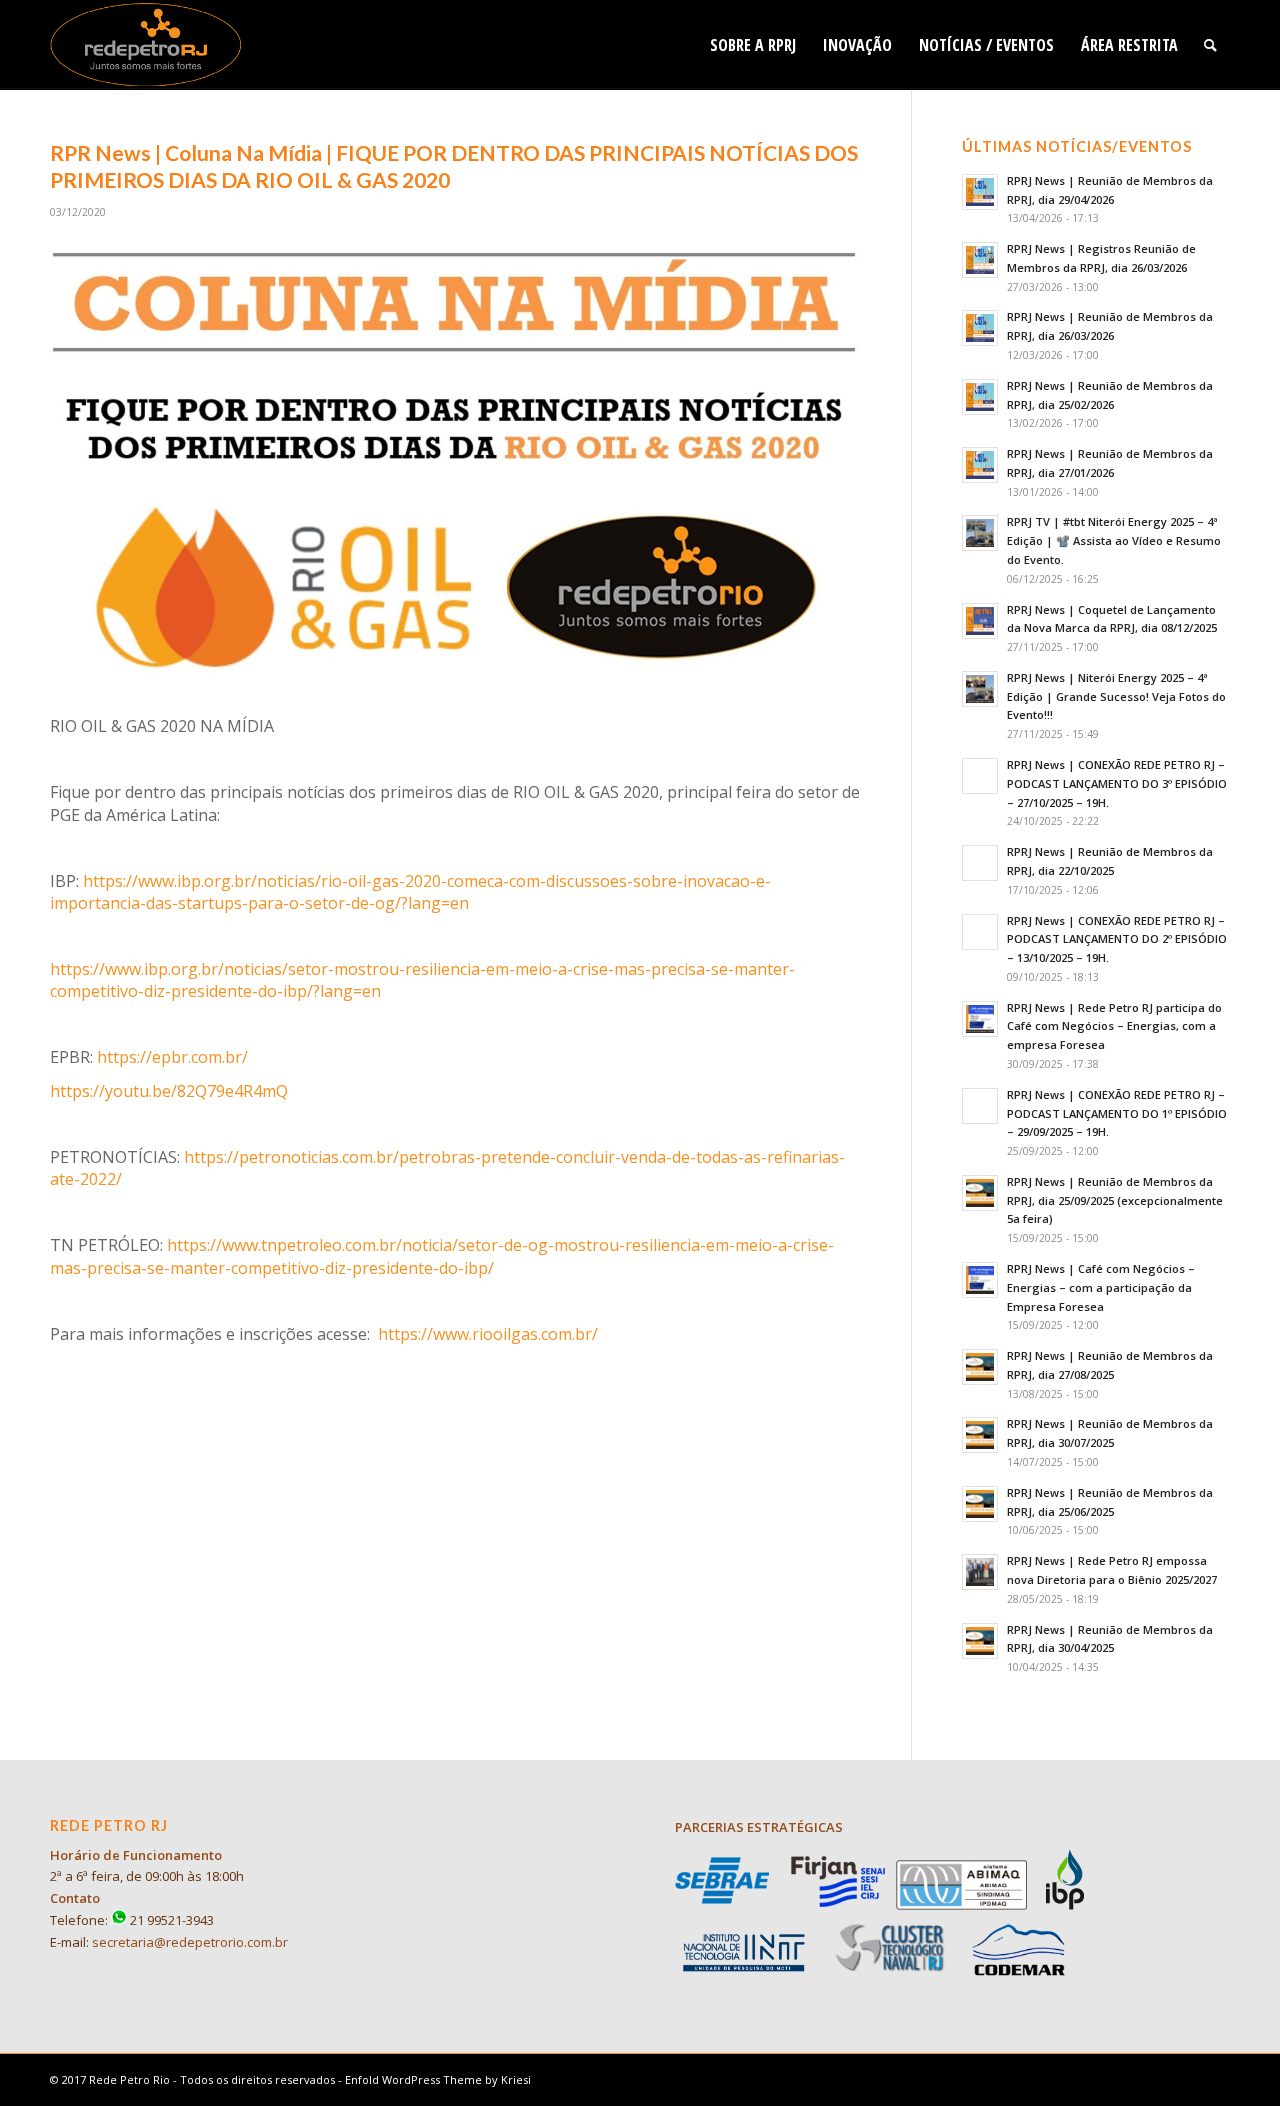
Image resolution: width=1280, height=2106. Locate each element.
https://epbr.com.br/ (172, 1057)
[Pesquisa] (1210, 45)
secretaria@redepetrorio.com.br (190, 1942)
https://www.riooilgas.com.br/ (488, 1334)
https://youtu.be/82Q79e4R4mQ (169, 1091)
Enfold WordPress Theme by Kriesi (438, 2079)
